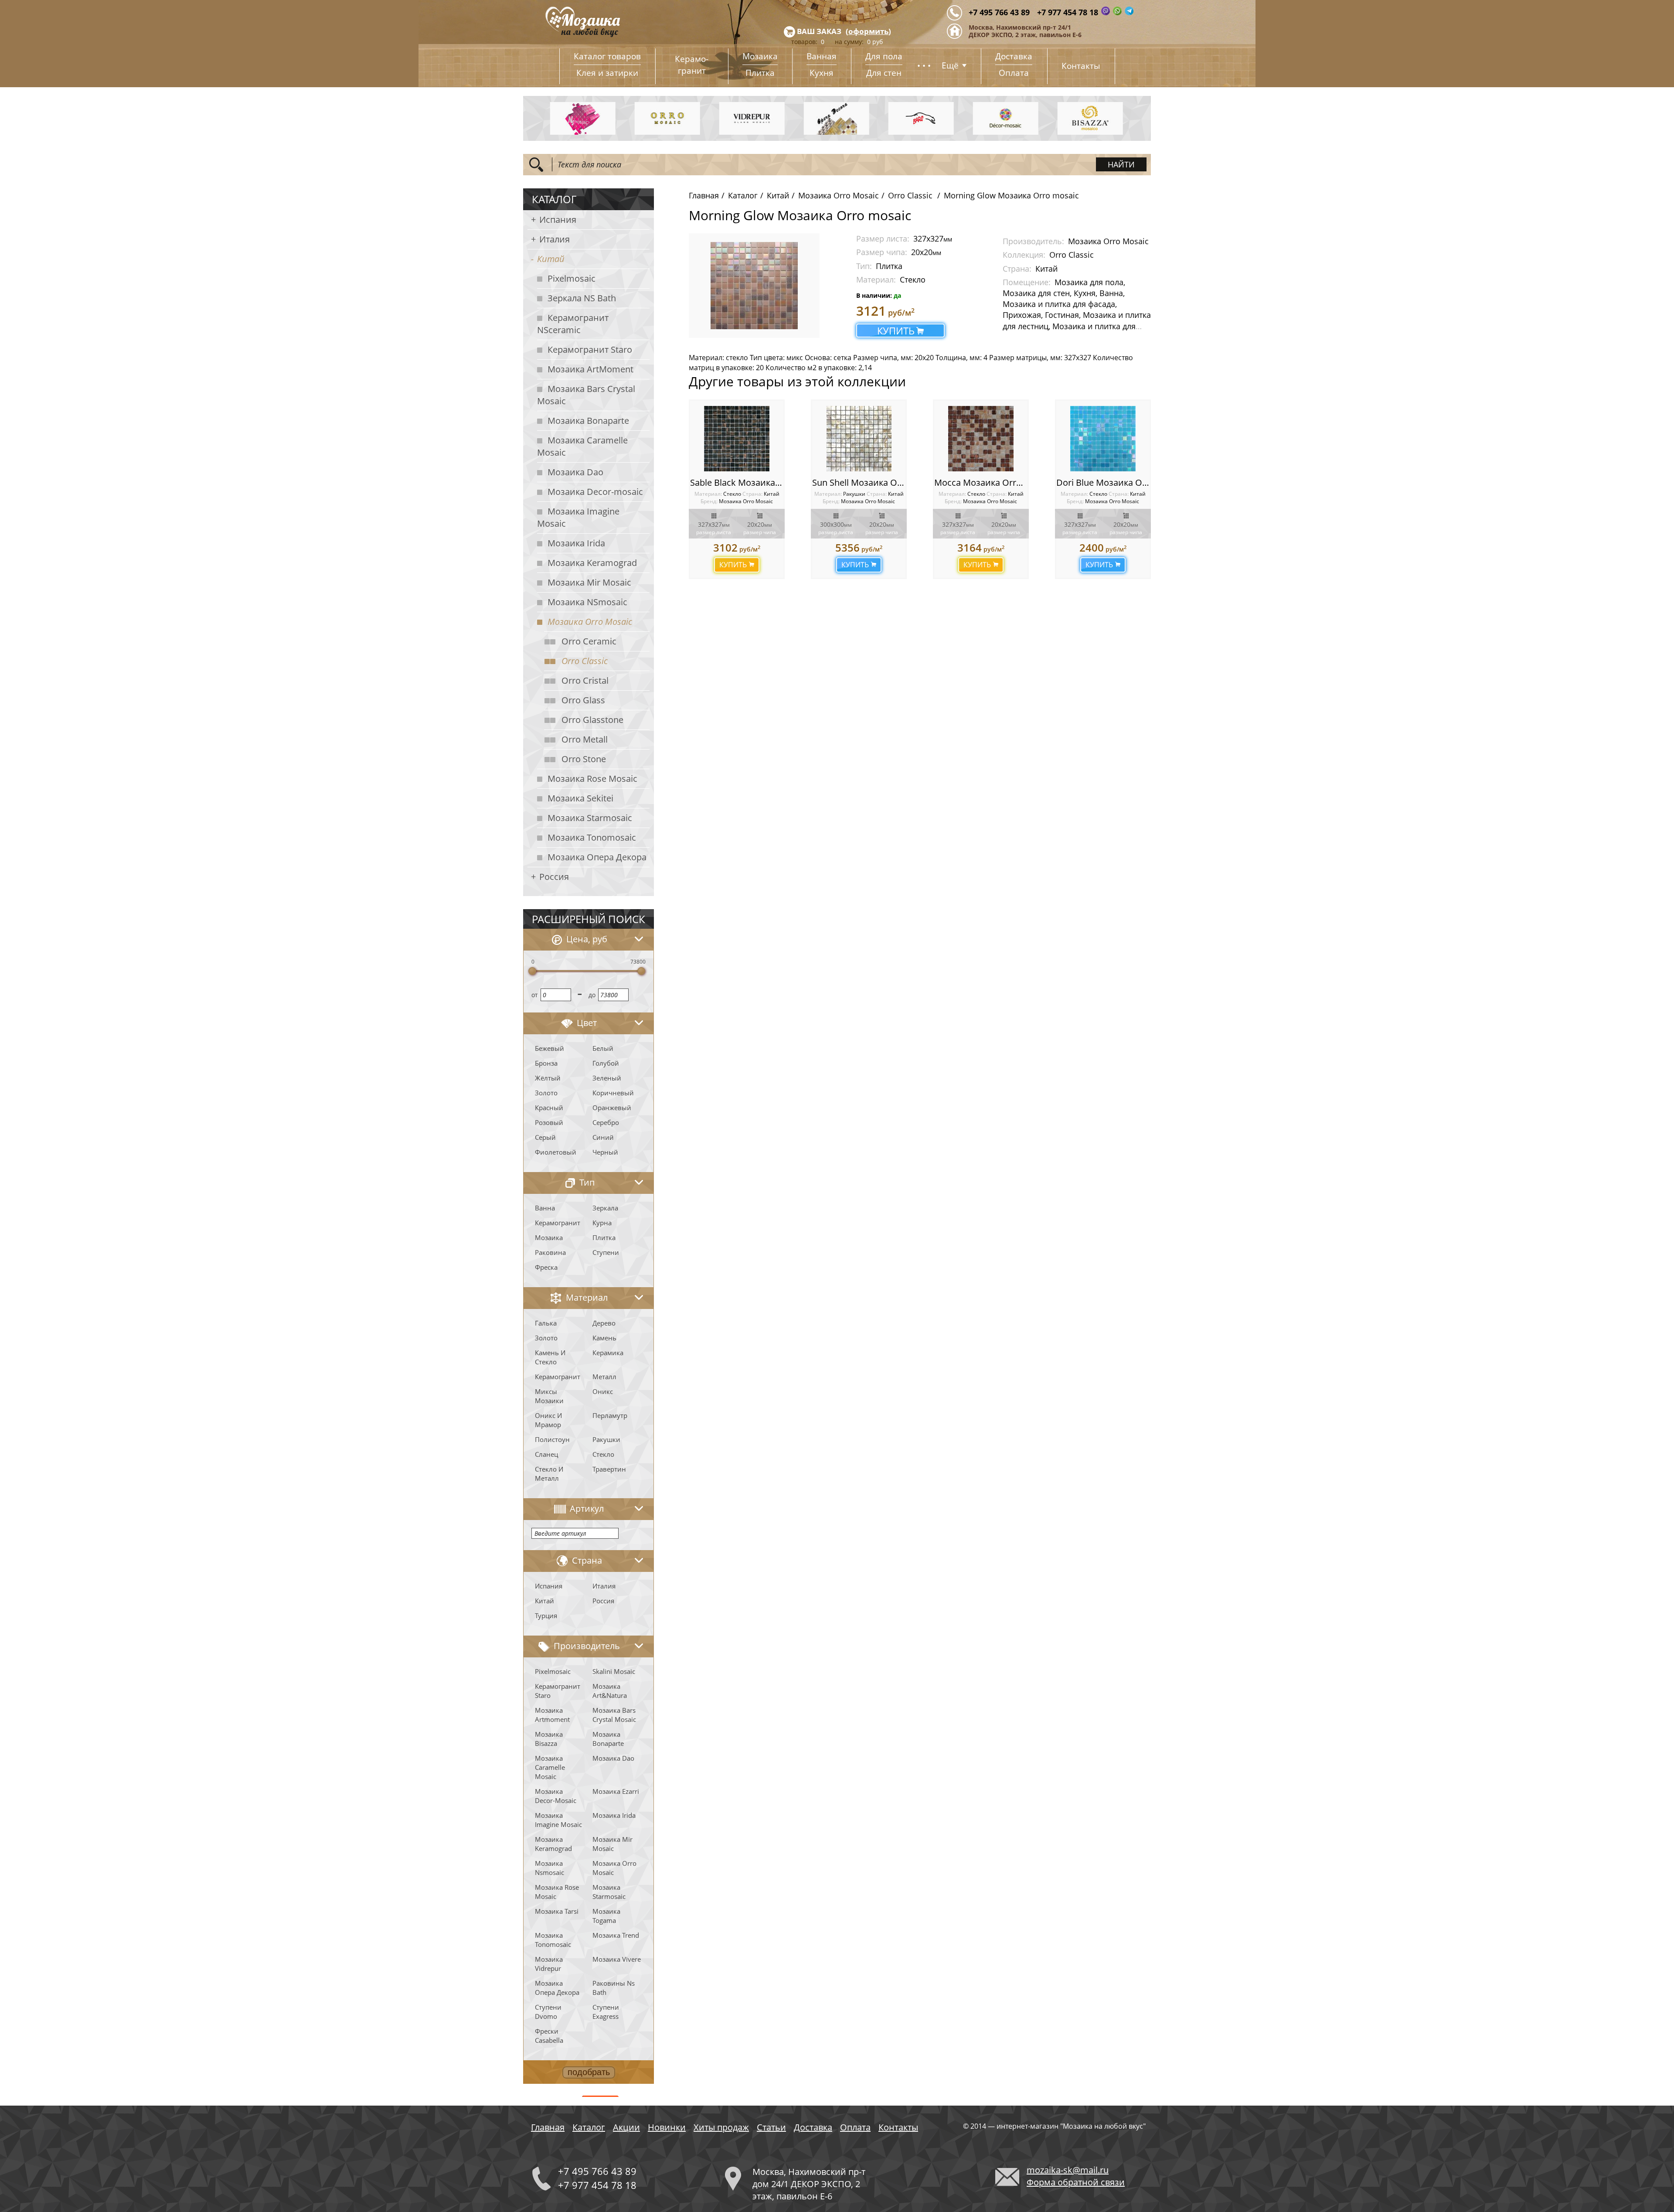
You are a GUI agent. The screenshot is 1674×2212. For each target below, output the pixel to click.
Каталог (743, 195)
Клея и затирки (607, 73)
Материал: (709, 494)
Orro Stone (584, 759)
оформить (868, 31)
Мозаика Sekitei (580, 798)
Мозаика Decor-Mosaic (556, 1796)
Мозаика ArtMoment (590, 369)
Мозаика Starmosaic (590, 818)
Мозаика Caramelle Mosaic (582, 446)
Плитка (760, 73)
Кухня (822, 73)
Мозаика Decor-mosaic (595, 492)
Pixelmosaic (572, 278)
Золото (546, 1093)
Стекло (603, 1454)
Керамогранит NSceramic (573, 324)
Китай (551, 259)
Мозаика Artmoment (552, 1715)
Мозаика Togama (606, 1916)
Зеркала (605, 1208)
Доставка (1014, 56)
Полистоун (552, 1439)
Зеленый (607, 1078)
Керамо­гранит (692, 65)
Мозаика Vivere (617, 1959)
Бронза (546, 1063)
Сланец (546, 1454)
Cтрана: (752, 494)
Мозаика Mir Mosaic (589, 582)
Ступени (606, 1252)
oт (535, 995)
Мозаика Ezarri (616, 1791)
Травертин (609, 1469)
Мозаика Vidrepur (549, 1964)
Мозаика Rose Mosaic (592, 779)
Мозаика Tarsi (557, 1911)
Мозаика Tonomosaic (592, 837)
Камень (604, 1338)
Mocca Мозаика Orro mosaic (994, 482)
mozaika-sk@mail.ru (1068, 2170)
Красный (549, 1108)
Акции (626, 2127)
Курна (602, 1223)
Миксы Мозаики (549, 1396)
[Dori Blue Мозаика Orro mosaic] (1103, 439)
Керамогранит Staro (590, 349)
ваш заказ (819, 31)
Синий (603, 1137)
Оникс (603, 1391)
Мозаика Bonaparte (588, 421)
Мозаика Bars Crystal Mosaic (586, 395)
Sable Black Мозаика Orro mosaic (759, 482)
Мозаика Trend (616, 1935)
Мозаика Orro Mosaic (590, 622)
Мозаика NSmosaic (587, 602)
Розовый (549, 1122)
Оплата (1014, 73)
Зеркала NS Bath (582, 298)
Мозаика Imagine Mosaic (578, 517)
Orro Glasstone (592, 720)
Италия (555, 239)
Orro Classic (585, 661)
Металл (604, 1377)
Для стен (884, 73)
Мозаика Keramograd (592, 563)
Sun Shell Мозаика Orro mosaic (876, 482)
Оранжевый (612, 1108)
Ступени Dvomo (548, 2012)
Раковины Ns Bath (614, 1988)
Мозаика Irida (576, 543)
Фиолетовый (556, 1152)
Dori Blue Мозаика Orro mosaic (1121, 482)
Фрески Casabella (549, 2036)
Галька (546, 1323)
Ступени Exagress (606, 2012)
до (592, 995)
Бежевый (549, 1048)
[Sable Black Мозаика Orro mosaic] (737, 439)
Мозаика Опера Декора (597, 857)
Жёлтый (548, 1078)
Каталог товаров (607, 56)
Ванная (822, 56)
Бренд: (709, 501)
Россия (554, 877)
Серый (545, 1137)
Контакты (1081, 66)
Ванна (545, 1208)
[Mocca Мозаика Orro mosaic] (981, 439)
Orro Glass (583, 700)
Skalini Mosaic (614, 1671)
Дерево (604, 1323)
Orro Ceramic (589, 641)
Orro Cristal (585, 680)
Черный (605, 1152)
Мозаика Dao (575, 472)
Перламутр (610, 1415)
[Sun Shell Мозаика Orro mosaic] (859, 439)
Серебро (606, 1122)
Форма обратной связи (1076, 2182)
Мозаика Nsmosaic (549, 1868)
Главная (704, 195)
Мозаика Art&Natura (610, 1691)
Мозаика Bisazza (549, 1739)
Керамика (608, 1353)
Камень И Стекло (550, 1357)
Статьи (771, 2127)
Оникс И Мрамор (548, 1420)
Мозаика (760, 56)
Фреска (546, 1267)
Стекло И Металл (549, 1474)
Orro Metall (585, 739)
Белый (603, 1048)
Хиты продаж (721, 2127)
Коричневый (613, 1093)
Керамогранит (558, 1223)
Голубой (606, 1063)
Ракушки (606, 1439)
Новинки (667, 2127)
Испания (558, 220)
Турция (546, 1616)
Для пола (884, 56)
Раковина (550, 1252)
